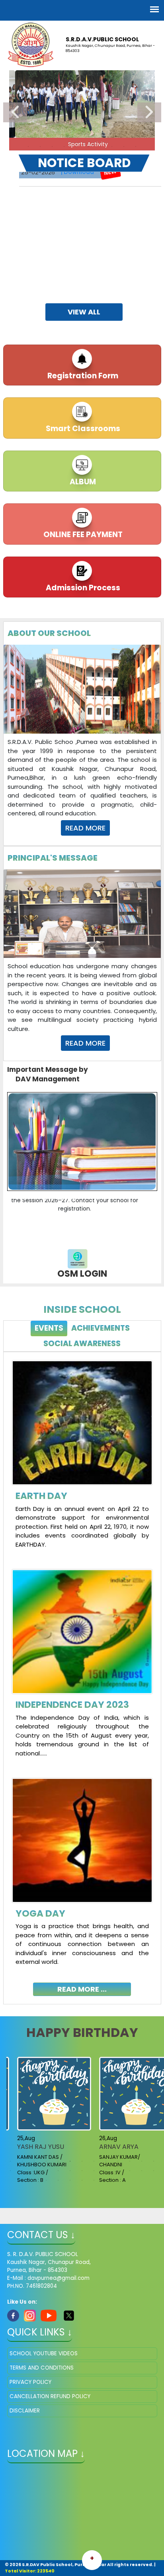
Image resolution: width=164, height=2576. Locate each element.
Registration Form (82, 376)
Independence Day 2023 (72, 1705)
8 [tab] (112, 146)
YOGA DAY (40, 1913)
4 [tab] (64, 146)
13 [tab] (154, 2161)
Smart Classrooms (82, 429)
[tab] (49, 1328)
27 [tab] (46, 2180)
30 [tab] (82, 2180)
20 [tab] (82, 2171)
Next (149, 112)
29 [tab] (70, 2180)
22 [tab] (106, 2171)
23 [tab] (118, 2171)
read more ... (82, 1989)
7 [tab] (100, 146)
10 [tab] (136, 146)
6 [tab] (88, 146)
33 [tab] (118, 2180)
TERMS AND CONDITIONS (42, 2368)
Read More (85, 828)
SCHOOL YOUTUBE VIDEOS (44, 2353)
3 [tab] (52, 146)
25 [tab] (142, 2171)
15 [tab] (22, 2171)
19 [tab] (70, 2171)
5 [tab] (76, 146)
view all (84, 312)
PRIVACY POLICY (30, 2382)
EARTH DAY (41, 1496)
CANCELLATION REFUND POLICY (50, 2396)
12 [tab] (142, 2161)
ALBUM (82, 482)
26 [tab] (154, 2171)
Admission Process (82, 588)
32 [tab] (106, 2180)
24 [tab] (130, 2171)
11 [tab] (130, 2161)
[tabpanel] (82, 1672)
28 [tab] (58, 2180)
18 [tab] (58, 2171)
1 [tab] (28, 146)
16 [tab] (34, 2171)
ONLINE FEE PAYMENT (82, 535)
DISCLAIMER (25, 2411)
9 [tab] (124, 146)
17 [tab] (46, 2171)
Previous (15, 112)
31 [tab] (94, 2180)
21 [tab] (94, 2171)
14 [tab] (10, 2171)
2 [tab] (40, 146)
